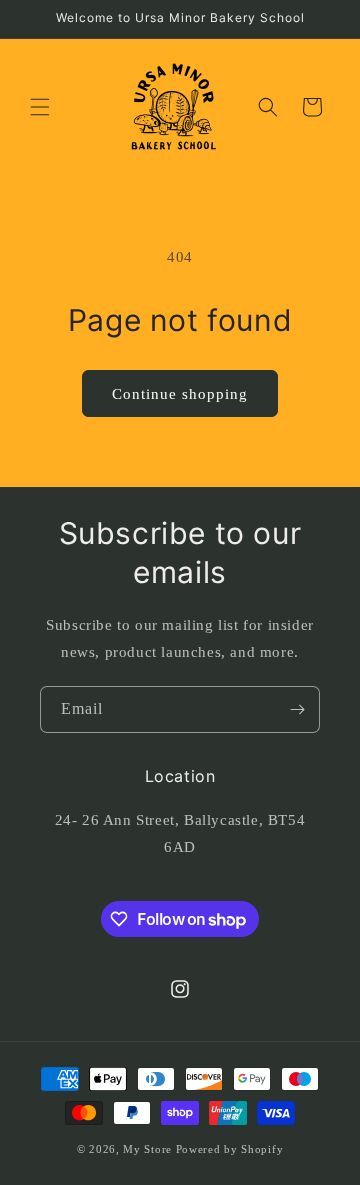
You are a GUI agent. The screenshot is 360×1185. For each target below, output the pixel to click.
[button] (40, 107)
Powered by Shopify (230, 1149)
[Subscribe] (297, 709)
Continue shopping (180, 394)
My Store (147, 1149)
